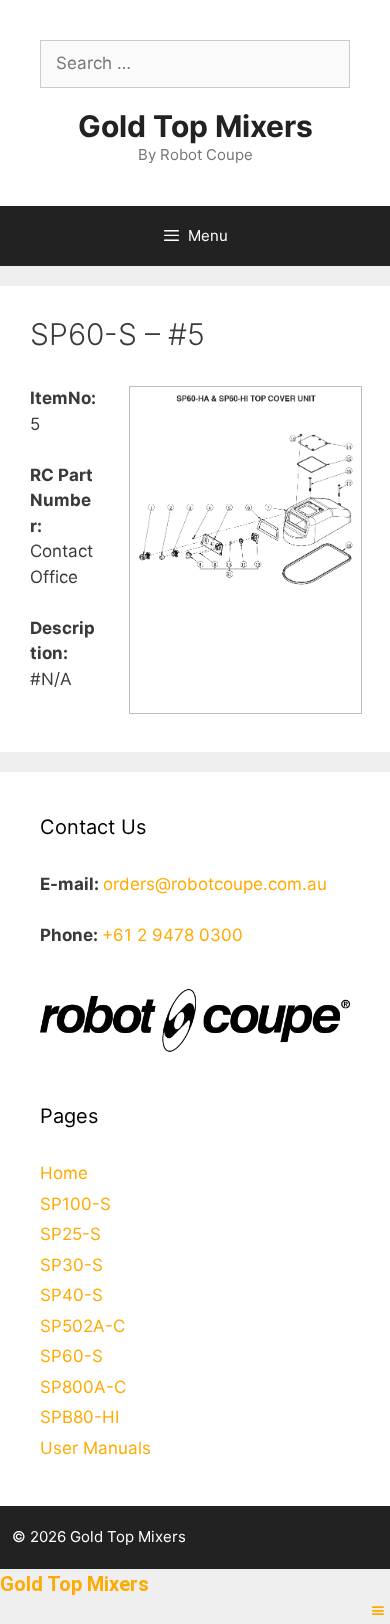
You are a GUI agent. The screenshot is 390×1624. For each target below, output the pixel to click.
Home (64, 1173)
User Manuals (95, 1448)
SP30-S (71, 1265)
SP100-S (75, 1204)
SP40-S (71, 1295)
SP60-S (71, 1356)
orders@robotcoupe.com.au (215, 884)
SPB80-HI (79, 1417)
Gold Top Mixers (195, 126)
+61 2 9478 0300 (172, 935)
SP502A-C (82, 1326)
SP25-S (70, 1234)
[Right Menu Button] (378, 1611)
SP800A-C (83, 1387)
